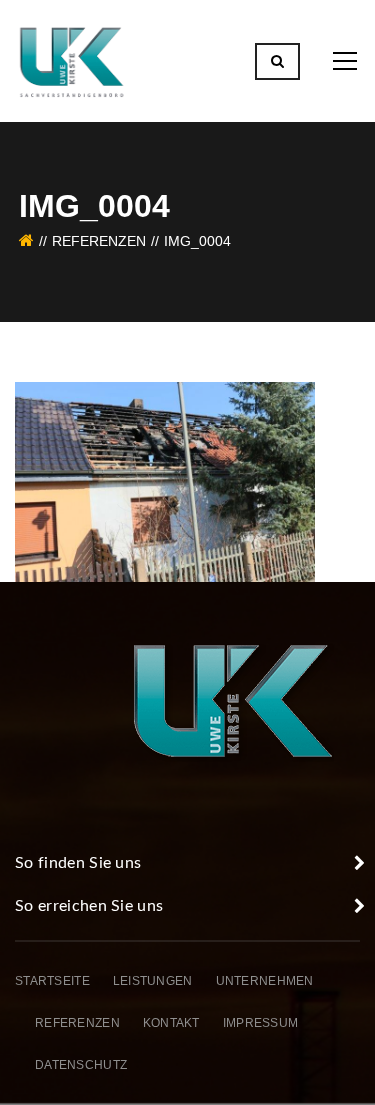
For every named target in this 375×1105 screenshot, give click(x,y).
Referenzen (99, 241)
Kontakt (171, 1023)
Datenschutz (81, 1065)
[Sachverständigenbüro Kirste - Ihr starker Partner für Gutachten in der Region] (72, 60)
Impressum (261, 1023)
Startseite (52, 981)
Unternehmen (265, 981)
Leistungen (153, 981)
